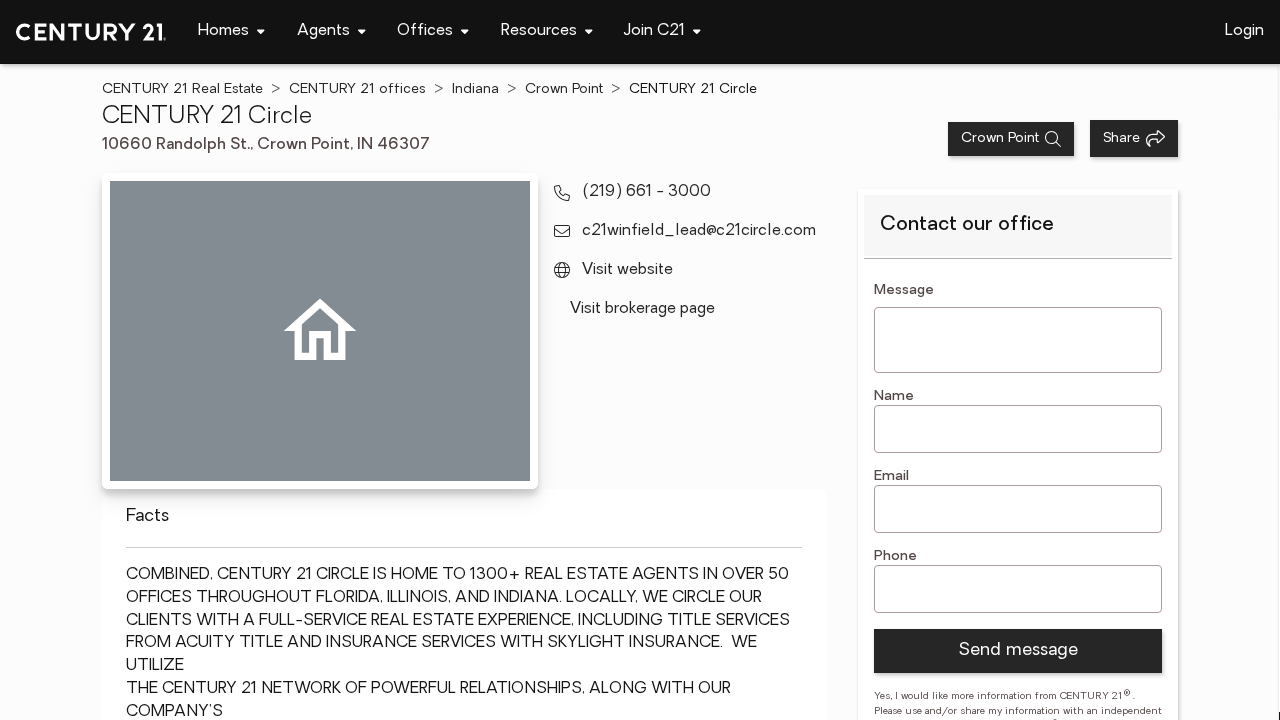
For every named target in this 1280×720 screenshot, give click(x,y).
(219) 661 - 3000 (646, 192)
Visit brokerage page (642, 309)
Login (1244, 31)
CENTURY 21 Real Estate (182, 89)
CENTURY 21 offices (357, 89)
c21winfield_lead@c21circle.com (699, 231)
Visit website (627, 270)
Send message (1018, 651)
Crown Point (564, 89)
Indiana (475, 89)
